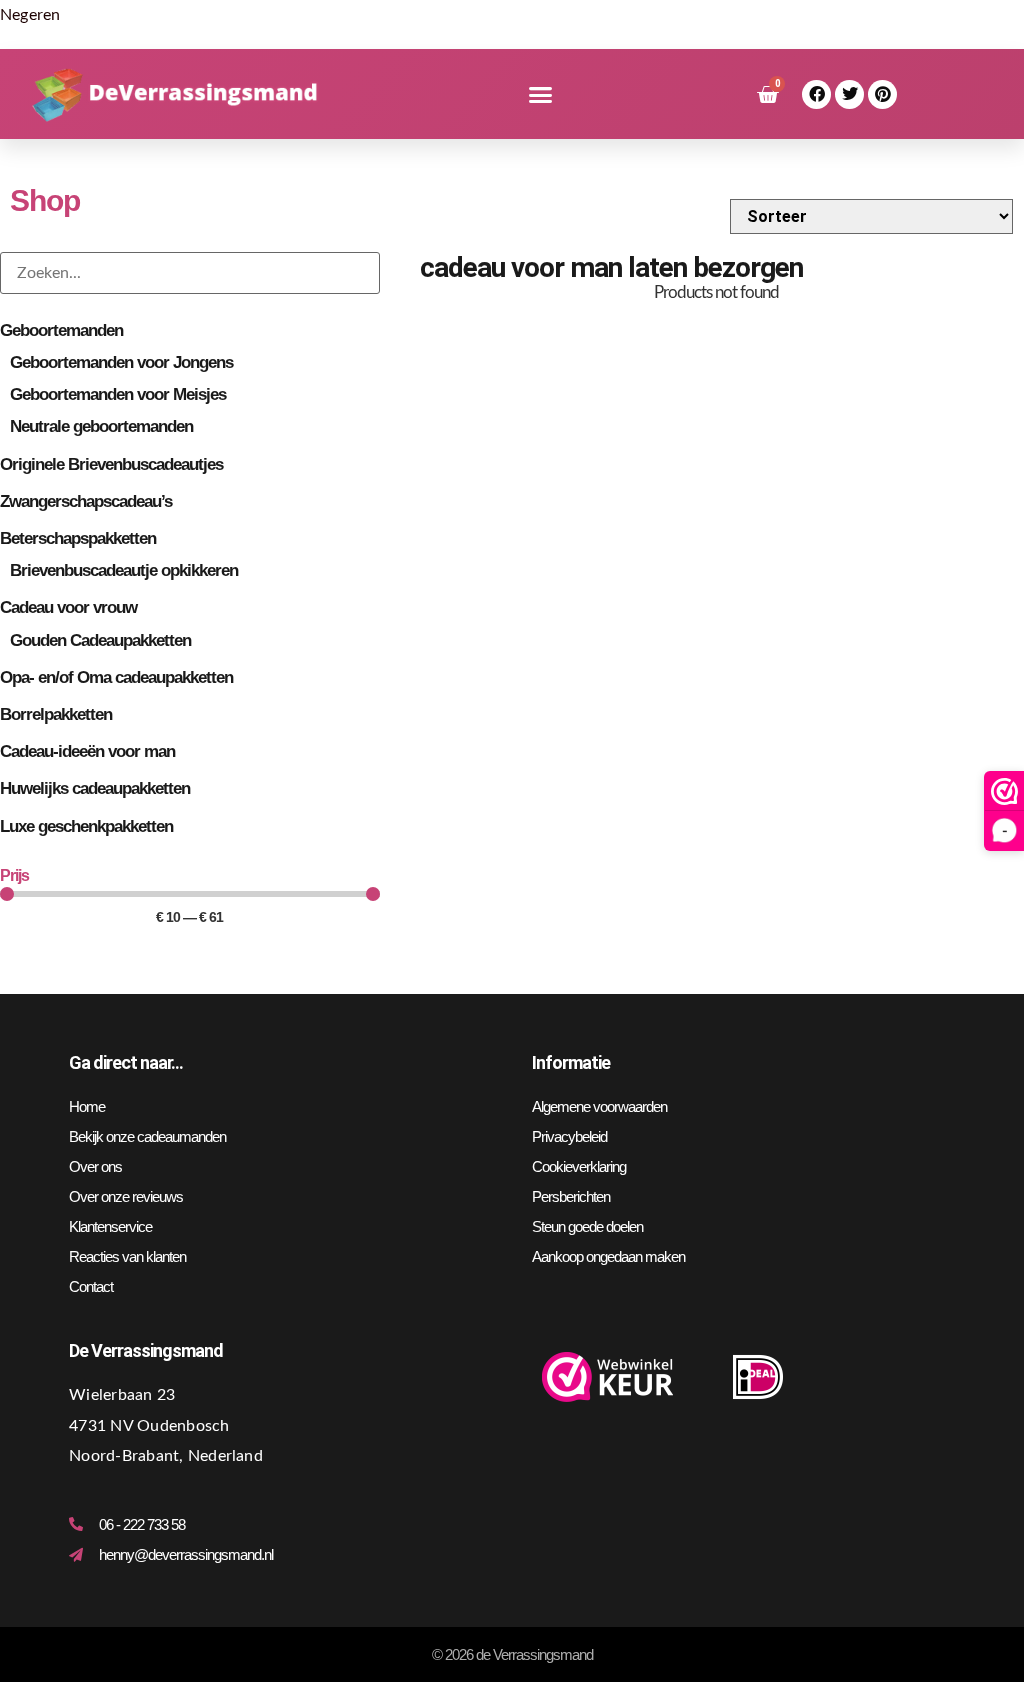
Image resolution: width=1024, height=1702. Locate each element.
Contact (91, 1286)
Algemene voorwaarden (599, 1106)
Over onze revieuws (126, 1196)
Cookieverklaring (579, 1166)
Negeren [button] (30, 15)
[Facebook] (816, 94)
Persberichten (571, 1196)
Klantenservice (110, 1226)
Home (87, 1106)
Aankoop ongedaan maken (608, 1256)
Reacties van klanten (127, 1256)
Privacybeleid (569, 1136)
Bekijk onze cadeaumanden (147, 1136)
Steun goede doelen (587, 1226)
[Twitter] (849, 94)
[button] (540, 95)
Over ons (95, 1166)
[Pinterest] (882, 94)
